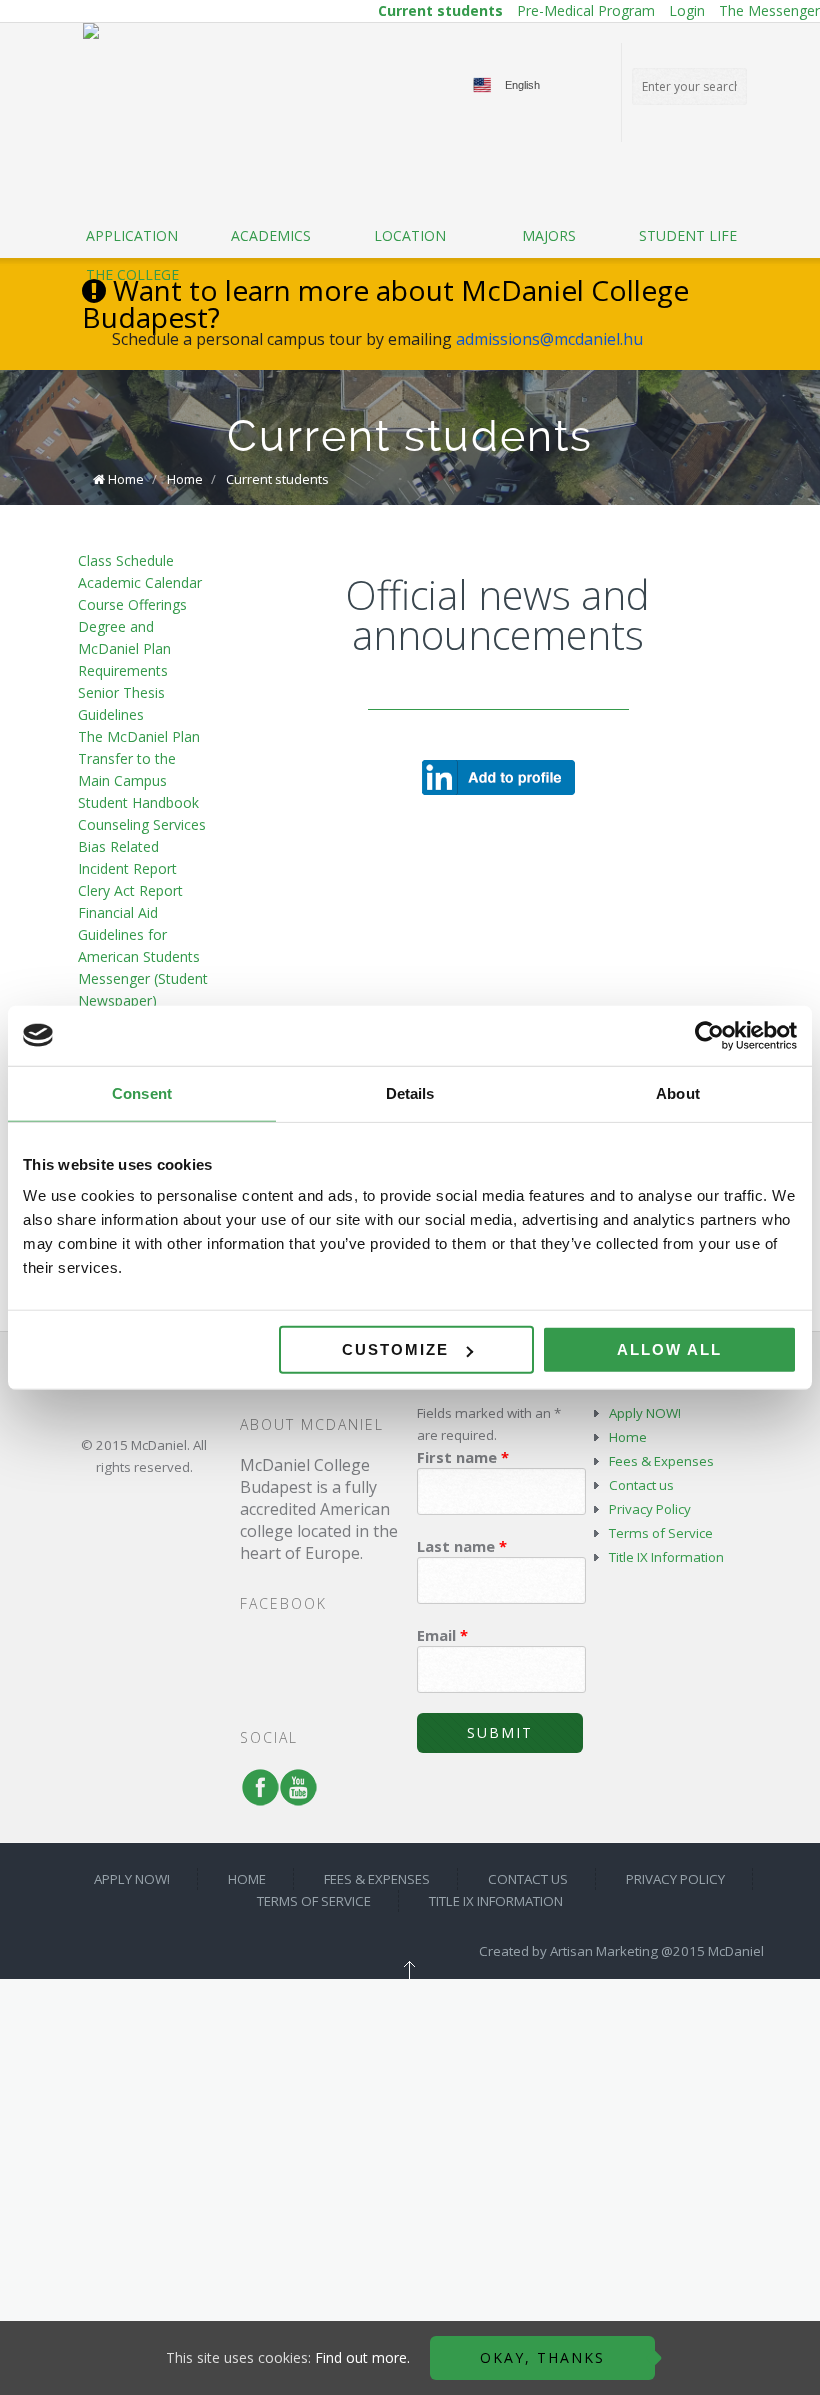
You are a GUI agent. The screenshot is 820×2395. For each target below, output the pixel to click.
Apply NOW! (645, 1413)
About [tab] (678, 1092)
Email (442, 1635)
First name (463, 1457)
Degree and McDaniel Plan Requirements (124, 648)
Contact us (641, 1485)
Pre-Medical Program (586, 10)
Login (687, 10)
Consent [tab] (142, 1092)
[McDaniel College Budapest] (91, 31)
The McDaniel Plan (139, 736)
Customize (395, 1349)
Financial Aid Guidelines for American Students (139, 934)
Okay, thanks (542, 2357)
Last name (462, 1546)
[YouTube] (294, 1797)
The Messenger (769, 10)
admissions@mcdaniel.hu (549, 339)
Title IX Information (666, 1557)
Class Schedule (126, 560)
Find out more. (362, 2357)
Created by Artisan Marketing (568, 1951)
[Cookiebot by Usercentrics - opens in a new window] (709, 1035)
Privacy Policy (650, 1509)
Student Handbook (138, 802)
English (522, 85)
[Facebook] (256, 1797)
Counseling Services (142, 824)
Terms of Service (661, 1533)
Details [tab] (410, 1092)
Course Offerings (132, 604)
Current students (440, 10)
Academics (271, 235)
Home (126, 479)
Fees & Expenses (661, 1461)
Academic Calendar (140, 582)
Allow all (669, 1349)
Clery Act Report (130, 890)
